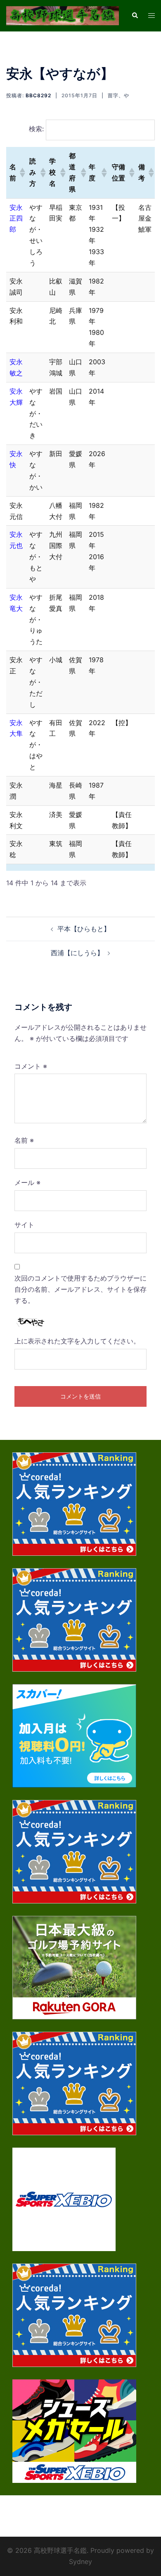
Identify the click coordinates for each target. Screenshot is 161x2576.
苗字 (113, 95)
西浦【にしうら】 (77, 953)
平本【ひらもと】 (84, 929)
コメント (31, 1066)
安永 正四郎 (16, 219)
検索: (36, 129)
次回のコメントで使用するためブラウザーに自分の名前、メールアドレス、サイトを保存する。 (80, 1289)
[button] (21, 173)
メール (27, 1182)
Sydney (80, 2562)
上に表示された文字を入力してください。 (77, 1341)
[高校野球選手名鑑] (63, 15)
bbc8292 (38, 95)
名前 (24, 1140)
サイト (24, 1225)
